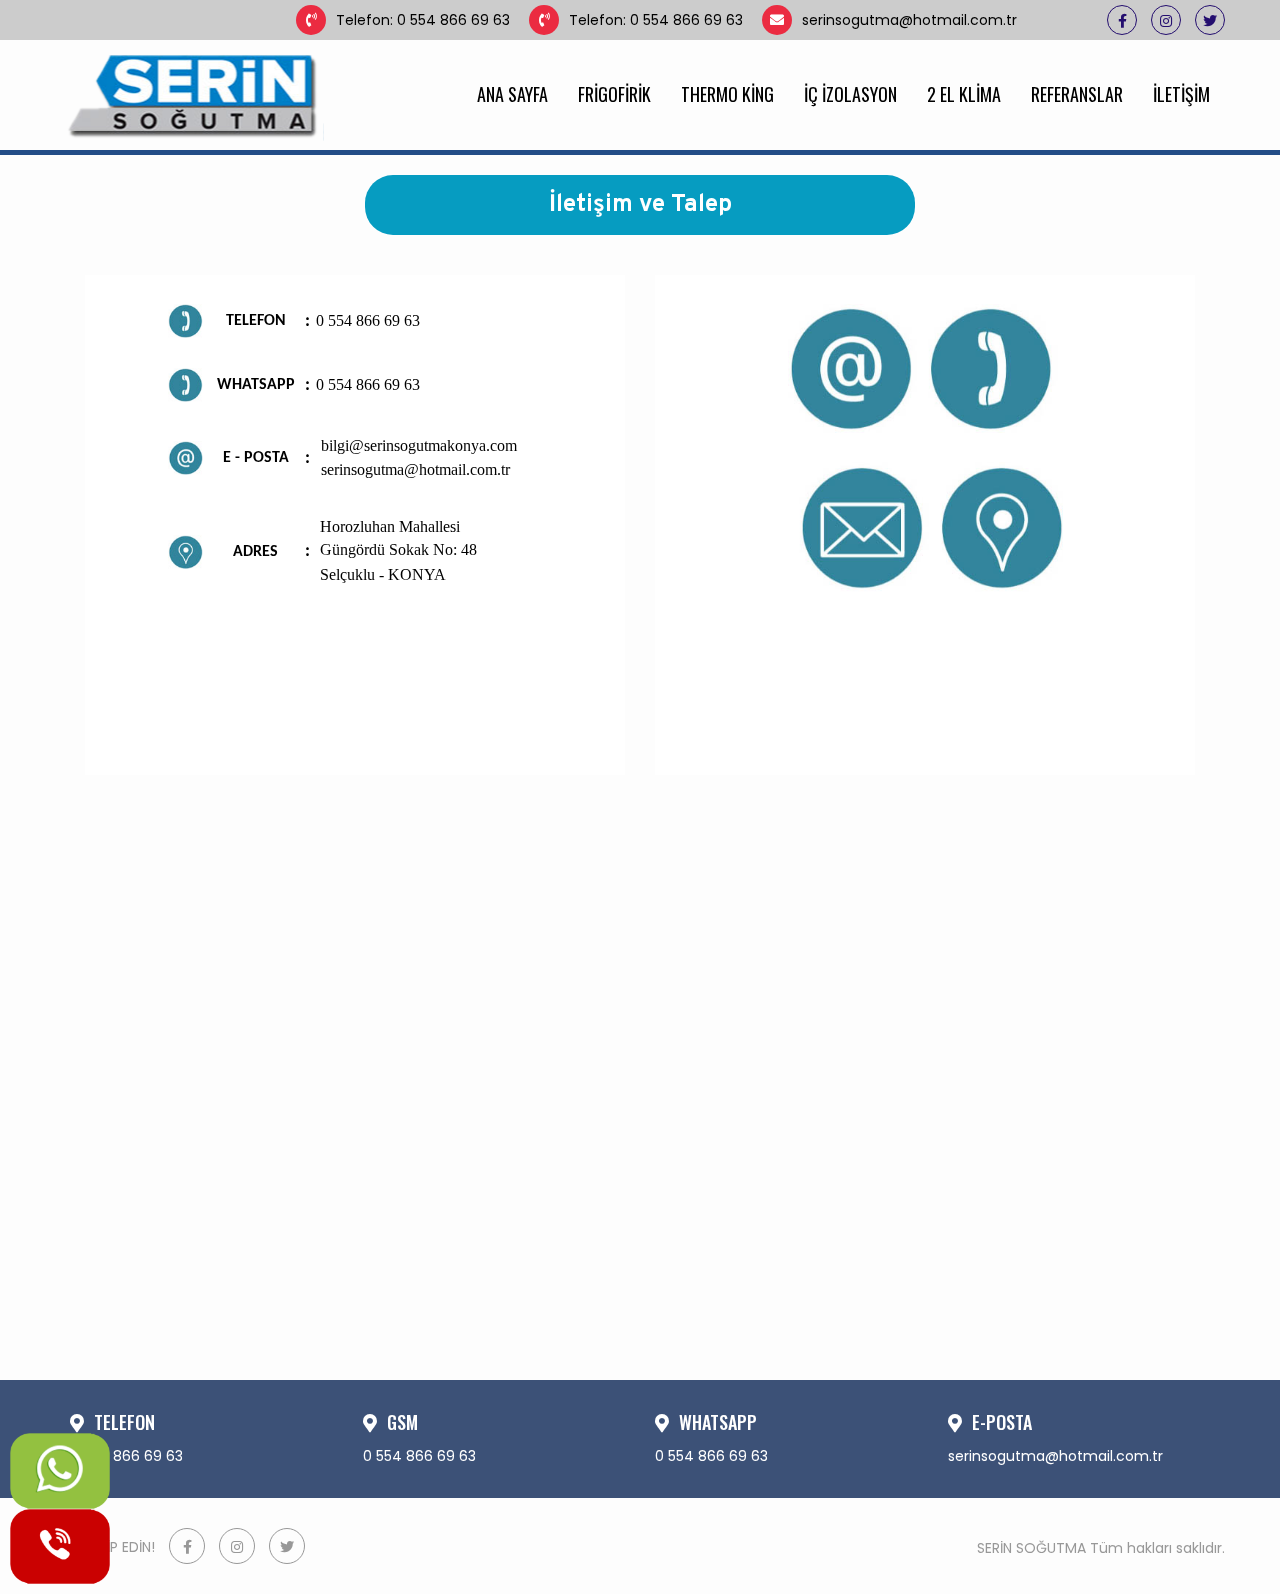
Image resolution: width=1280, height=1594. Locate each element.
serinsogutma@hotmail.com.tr (909, 20)
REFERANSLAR (1077, 94)
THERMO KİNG (727, 94)
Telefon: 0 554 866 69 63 (423, 20)
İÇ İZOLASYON (850, 94)
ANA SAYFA (512, 94)
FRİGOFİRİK (614, 94)
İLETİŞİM (1181, 94)
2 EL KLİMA (964, 94)
